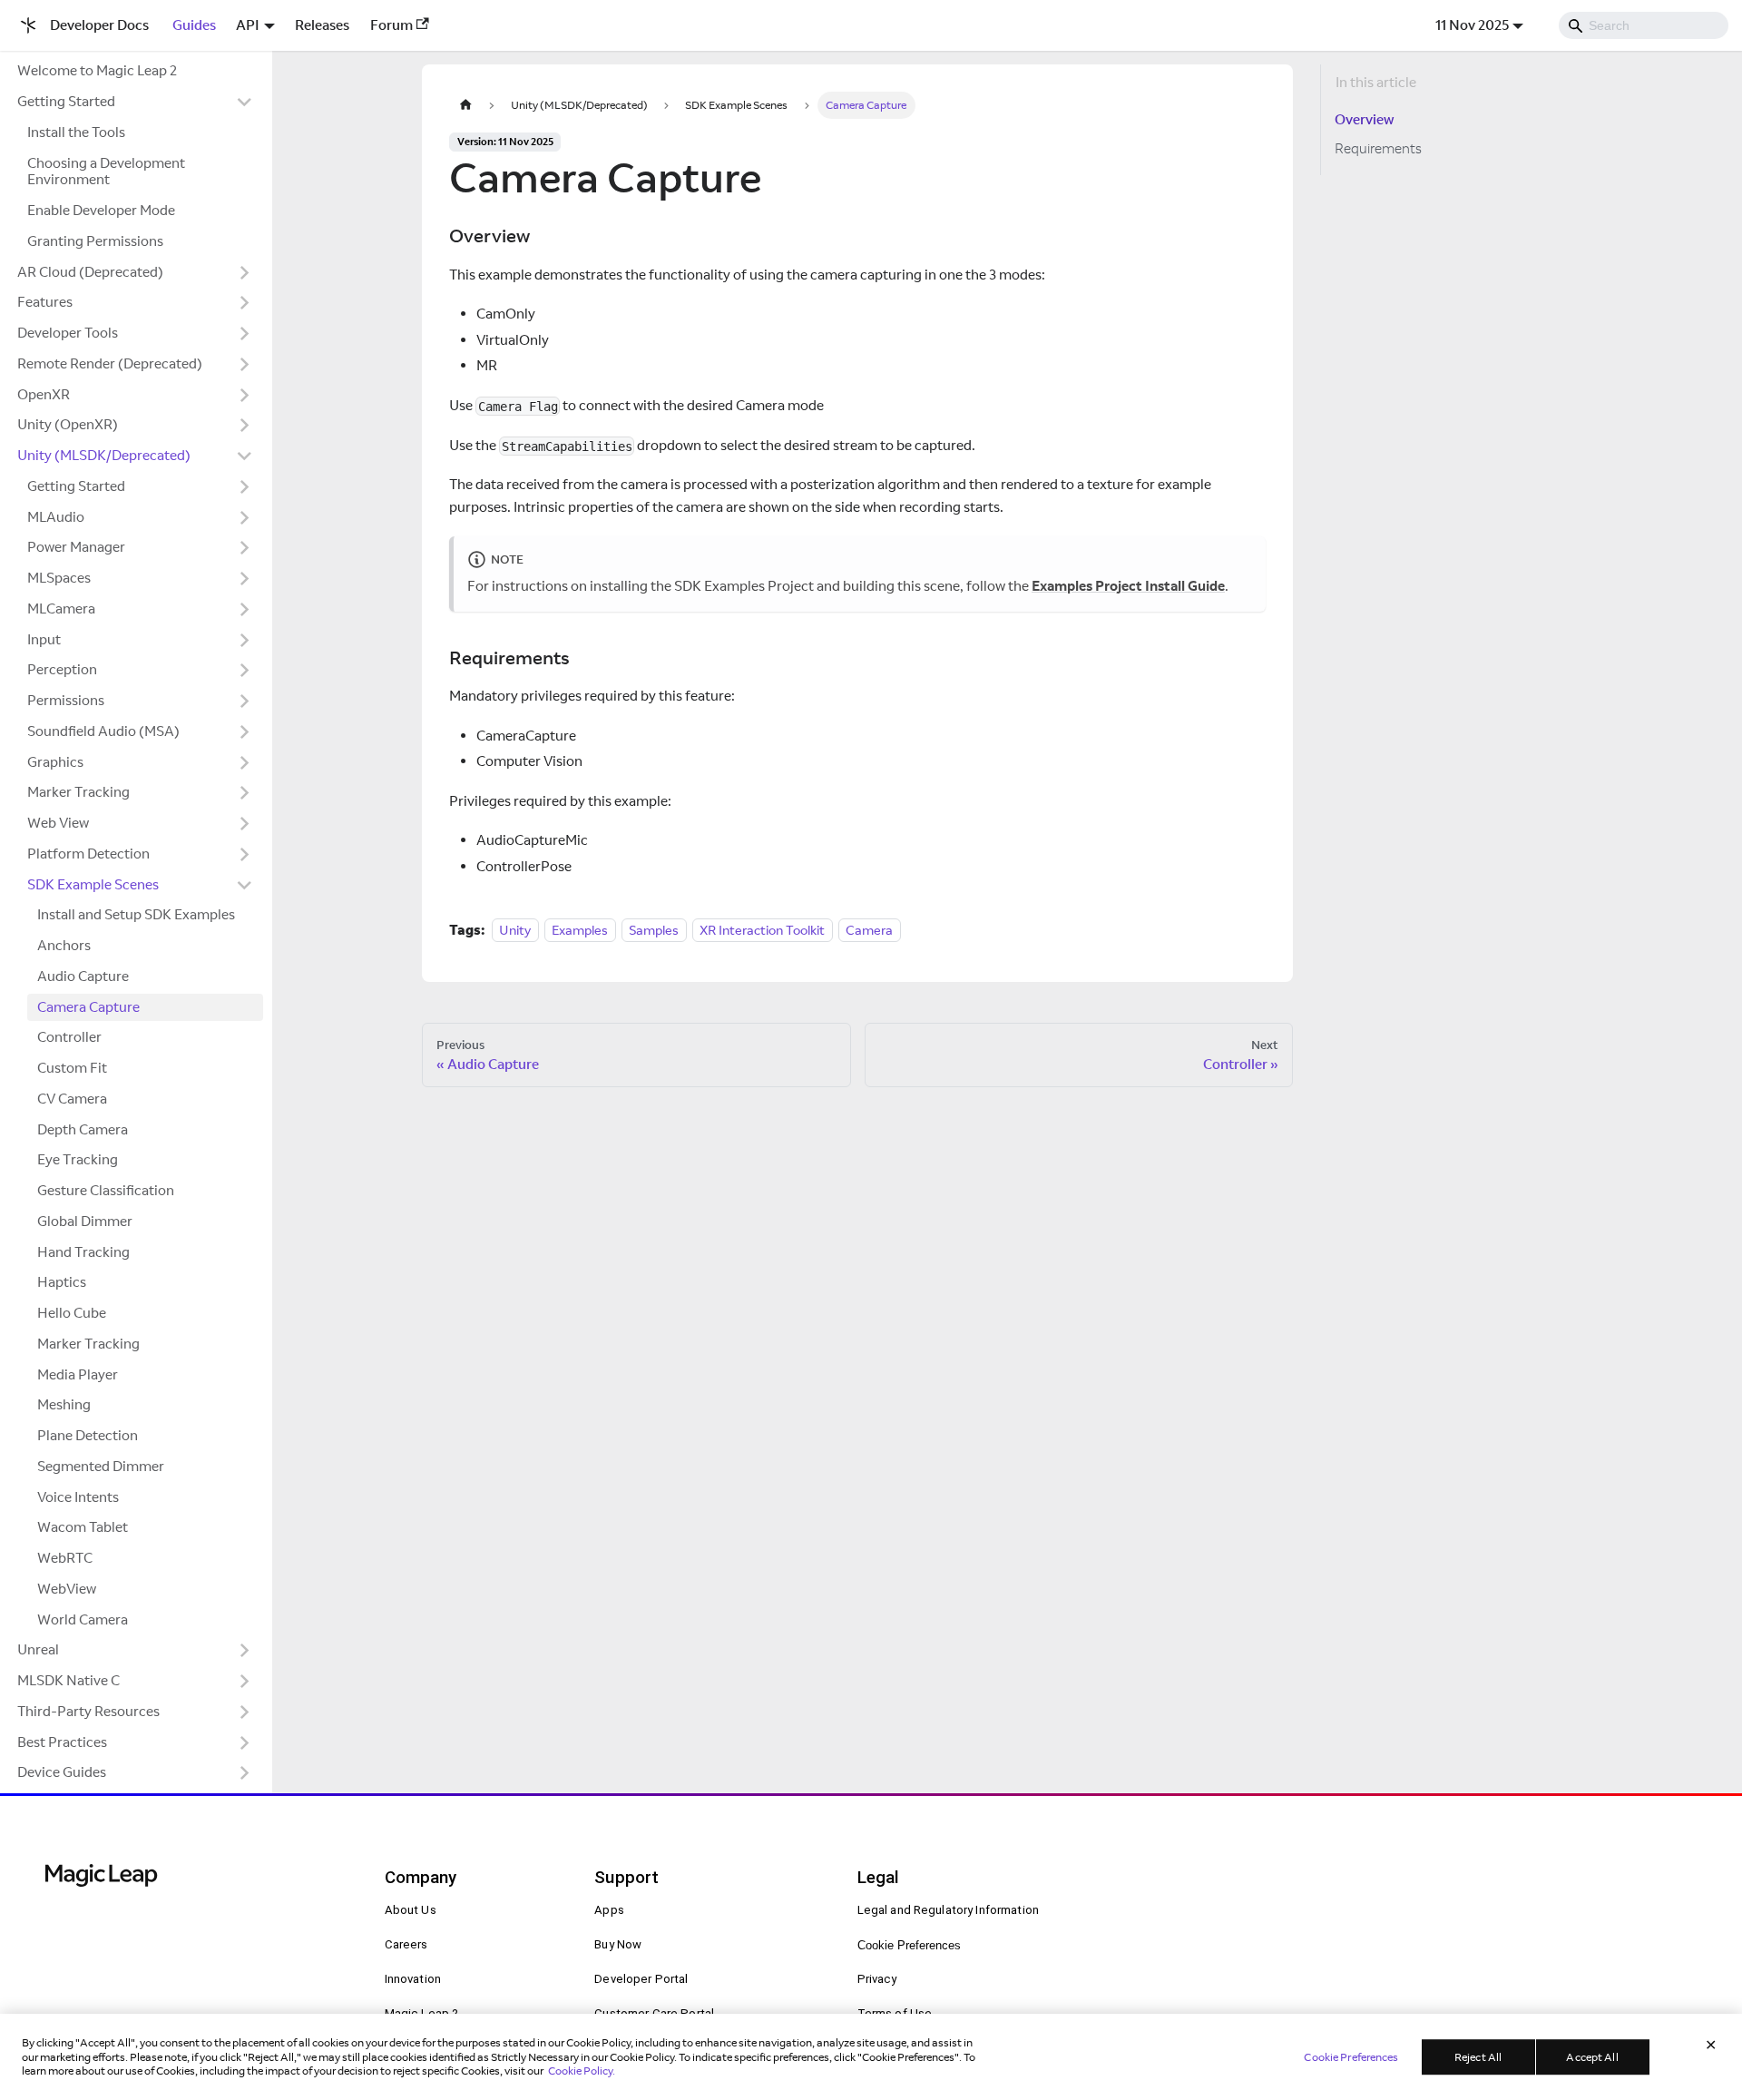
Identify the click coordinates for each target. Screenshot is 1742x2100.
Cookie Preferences (909, 1945)
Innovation (413, 1979)
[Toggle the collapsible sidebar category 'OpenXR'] (245, 395)
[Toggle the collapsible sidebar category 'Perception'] (245, 671)
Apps (609, 1910)
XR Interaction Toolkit (762, 930)
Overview (1364, 119)
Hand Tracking (83, 1252)
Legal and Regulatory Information (949, 1910)
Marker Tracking (78, 792)
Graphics (55, 762)
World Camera (83, 1619)
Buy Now (618, 1944)
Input (44, 639)
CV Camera (72, 1099)
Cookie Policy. (582, 2071)
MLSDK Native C (69, 1680)
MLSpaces (59, 578)
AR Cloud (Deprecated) (90, 272)
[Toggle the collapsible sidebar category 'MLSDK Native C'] (245, 1682)
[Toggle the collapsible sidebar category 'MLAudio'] (245, 517)
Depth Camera (83, 1129)
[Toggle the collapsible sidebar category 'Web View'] (245, 824)
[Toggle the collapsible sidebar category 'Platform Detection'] (245, 854)
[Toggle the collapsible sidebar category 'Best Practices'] (245, 1742)
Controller (69, 1037)
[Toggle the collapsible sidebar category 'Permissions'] (245, 702)
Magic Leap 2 (422, 2013)
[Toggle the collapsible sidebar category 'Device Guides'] (245, 1773)
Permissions (66, 700)
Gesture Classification (106, 1190)
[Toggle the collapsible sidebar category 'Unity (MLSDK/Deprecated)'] (245, 456)
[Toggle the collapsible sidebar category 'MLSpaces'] (245, 579)
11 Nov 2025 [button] (1472, 25)
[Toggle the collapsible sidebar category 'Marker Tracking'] (245, 793)
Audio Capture (83, 976)
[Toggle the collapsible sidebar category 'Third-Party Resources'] (245, 1712)
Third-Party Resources (88, 1711)
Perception (62, 669)
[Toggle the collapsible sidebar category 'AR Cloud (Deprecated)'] (245, 272)
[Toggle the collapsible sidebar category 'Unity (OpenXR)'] (245, 426)
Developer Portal (641, 1979)
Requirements (1378, 148)
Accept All (1592, 2057)
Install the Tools (76, 132)
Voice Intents (78, 1497)
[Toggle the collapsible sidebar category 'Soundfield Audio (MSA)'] (245, 731)
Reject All (1478, 2057)
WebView (67, 1589)
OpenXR (44, 394)
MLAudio (56, 517)
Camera (869, 930)
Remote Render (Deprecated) (110, 363)
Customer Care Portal (654, 2013)
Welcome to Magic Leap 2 (97, 70)
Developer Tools (68, 333)
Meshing (64, 1404)
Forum (391, 25)
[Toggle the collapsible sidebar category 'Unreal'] (245, 1651)
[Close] (1711, 2046)
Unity (515, 930)
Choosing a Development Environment (106, 172)
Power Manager (76, 547)
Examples (580, 930)
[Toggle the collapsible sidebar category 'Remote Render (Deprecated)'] (245, 364)
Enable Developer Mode (101, 210)
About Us (411, 1910)
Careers (406, 1944)
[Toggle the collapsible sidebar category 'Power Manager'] (245, 548)
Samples (654, 930)
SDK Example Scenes (93, 884)
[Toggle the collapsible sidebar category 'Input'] (245, 640)
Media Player (78, 1374)
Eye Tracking (78, 1159)
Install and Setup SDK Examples (136, 914)
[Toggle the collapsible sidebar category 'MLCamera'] (245, 609)
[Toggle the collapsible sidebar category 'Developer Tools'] (245, 334)
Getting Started (66, 101)
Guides (194, 25)
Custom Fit (72, 1068)
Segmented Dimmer (101, 1466)
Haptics (62, 1282)
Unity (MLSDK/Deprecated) (104, 455)
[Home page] (465, 105)
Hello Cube (72, 1313)
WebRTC (65, 1558)
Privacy (877, 1979)
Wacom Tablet (83, 1527)
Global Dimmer (85, 1221)
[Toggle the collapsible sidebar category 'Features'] (245, 303)
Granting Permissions (95, 241)
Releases (322, 25)
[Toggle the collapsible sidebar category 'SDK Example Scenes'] (245, 885)
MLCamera (61, 608)
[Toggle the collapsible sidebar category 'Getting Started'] (245, 103)
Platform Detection (88, 854)
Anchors (64, 945)
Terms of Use (895, 2013)
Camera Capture (88, 1007)
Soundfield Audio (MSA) (103, 731)
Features (45, 302)
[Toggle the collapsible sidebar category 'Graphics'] (245, 762)
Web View (58, 823)
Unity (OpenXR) (68, 424)
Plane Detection (88, 1435)
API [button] (248, 25)
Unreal (38, 1649)
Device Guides (62, 1772)
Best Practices (62, 1742)
